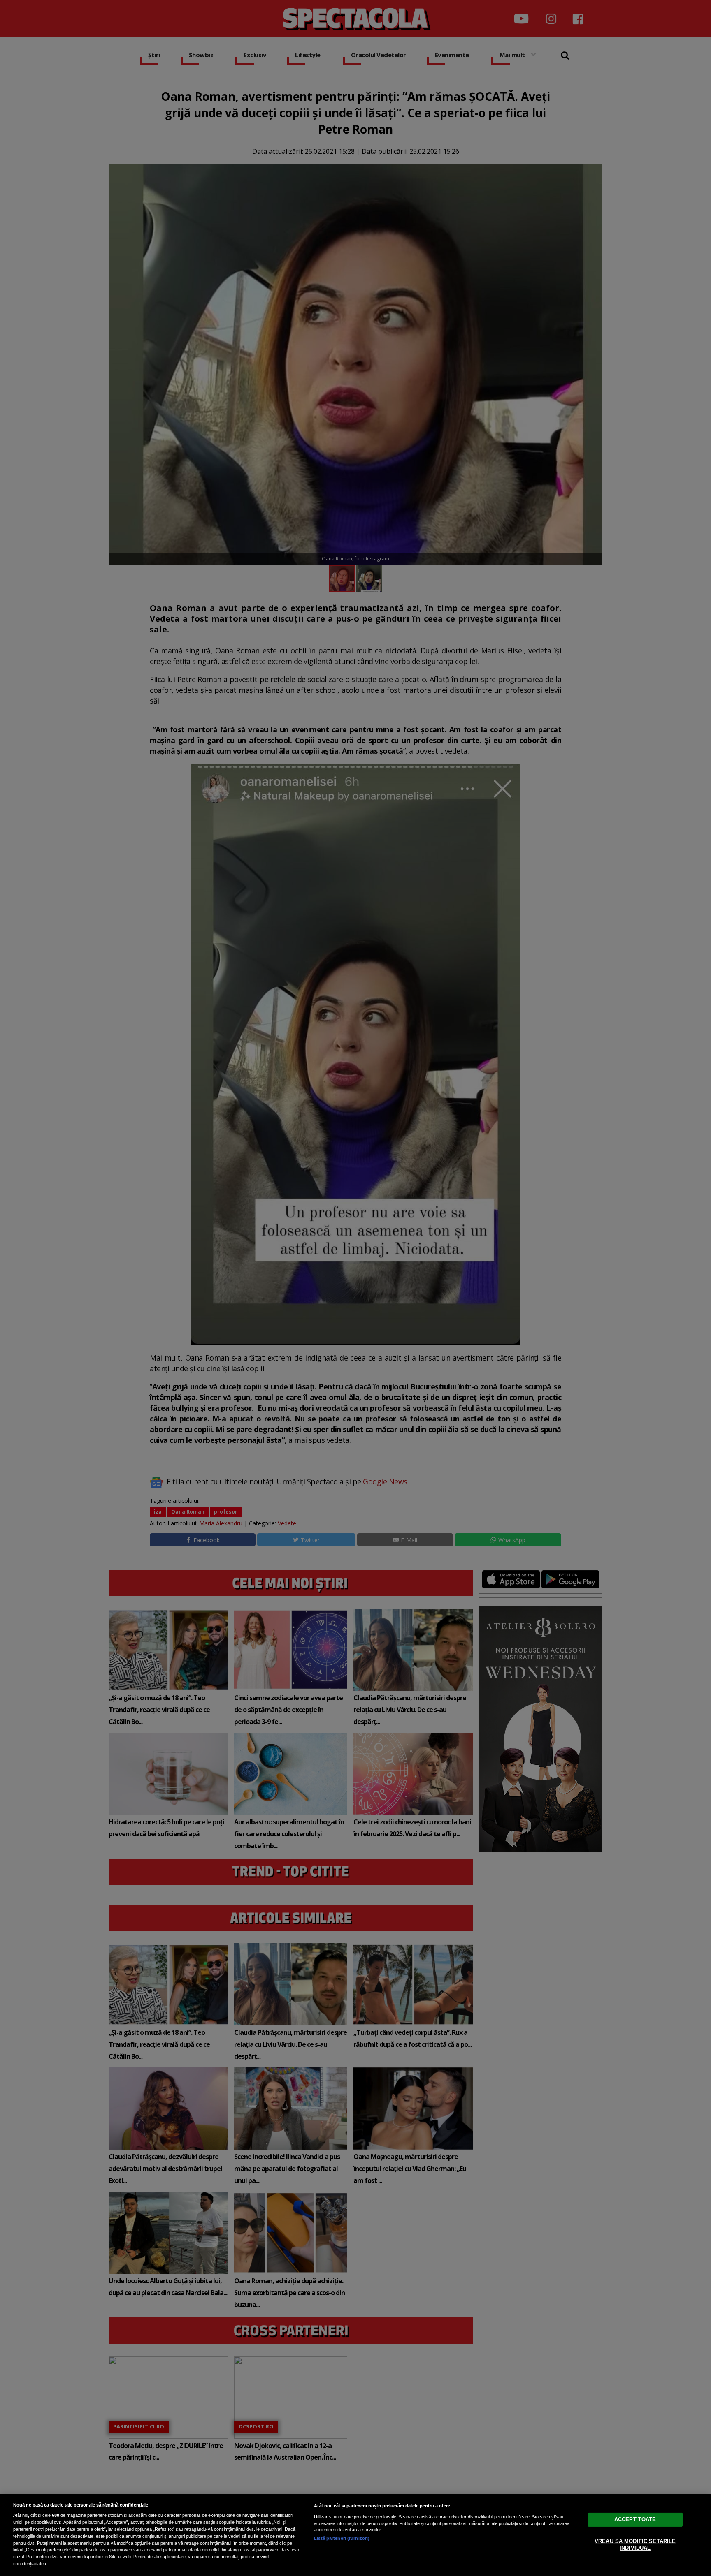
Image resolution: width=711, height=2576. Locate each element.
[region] (355, 2535)
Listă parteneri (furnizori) (342, 2538)
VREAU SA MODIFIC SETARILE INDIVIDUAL (635, 2545)
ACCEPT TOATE (635, 2519)
